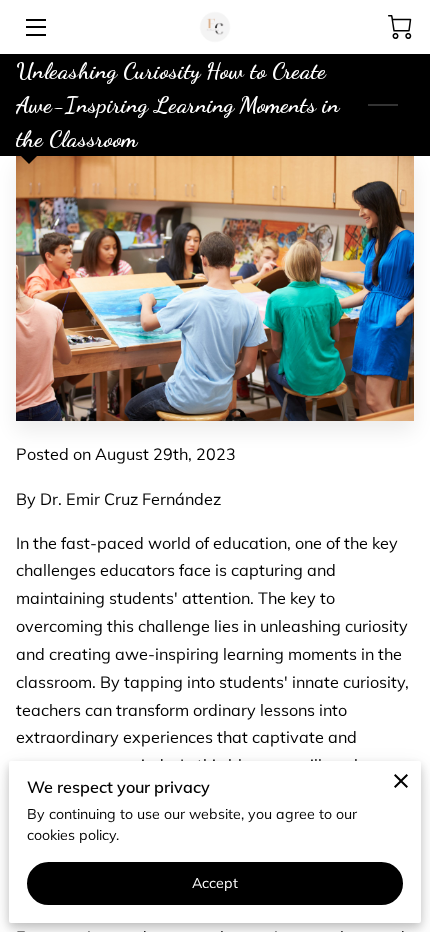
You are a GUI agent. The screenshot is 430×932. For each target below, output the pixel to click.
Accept (215, 883)
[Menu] (34, 27)
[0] (400, 27)
